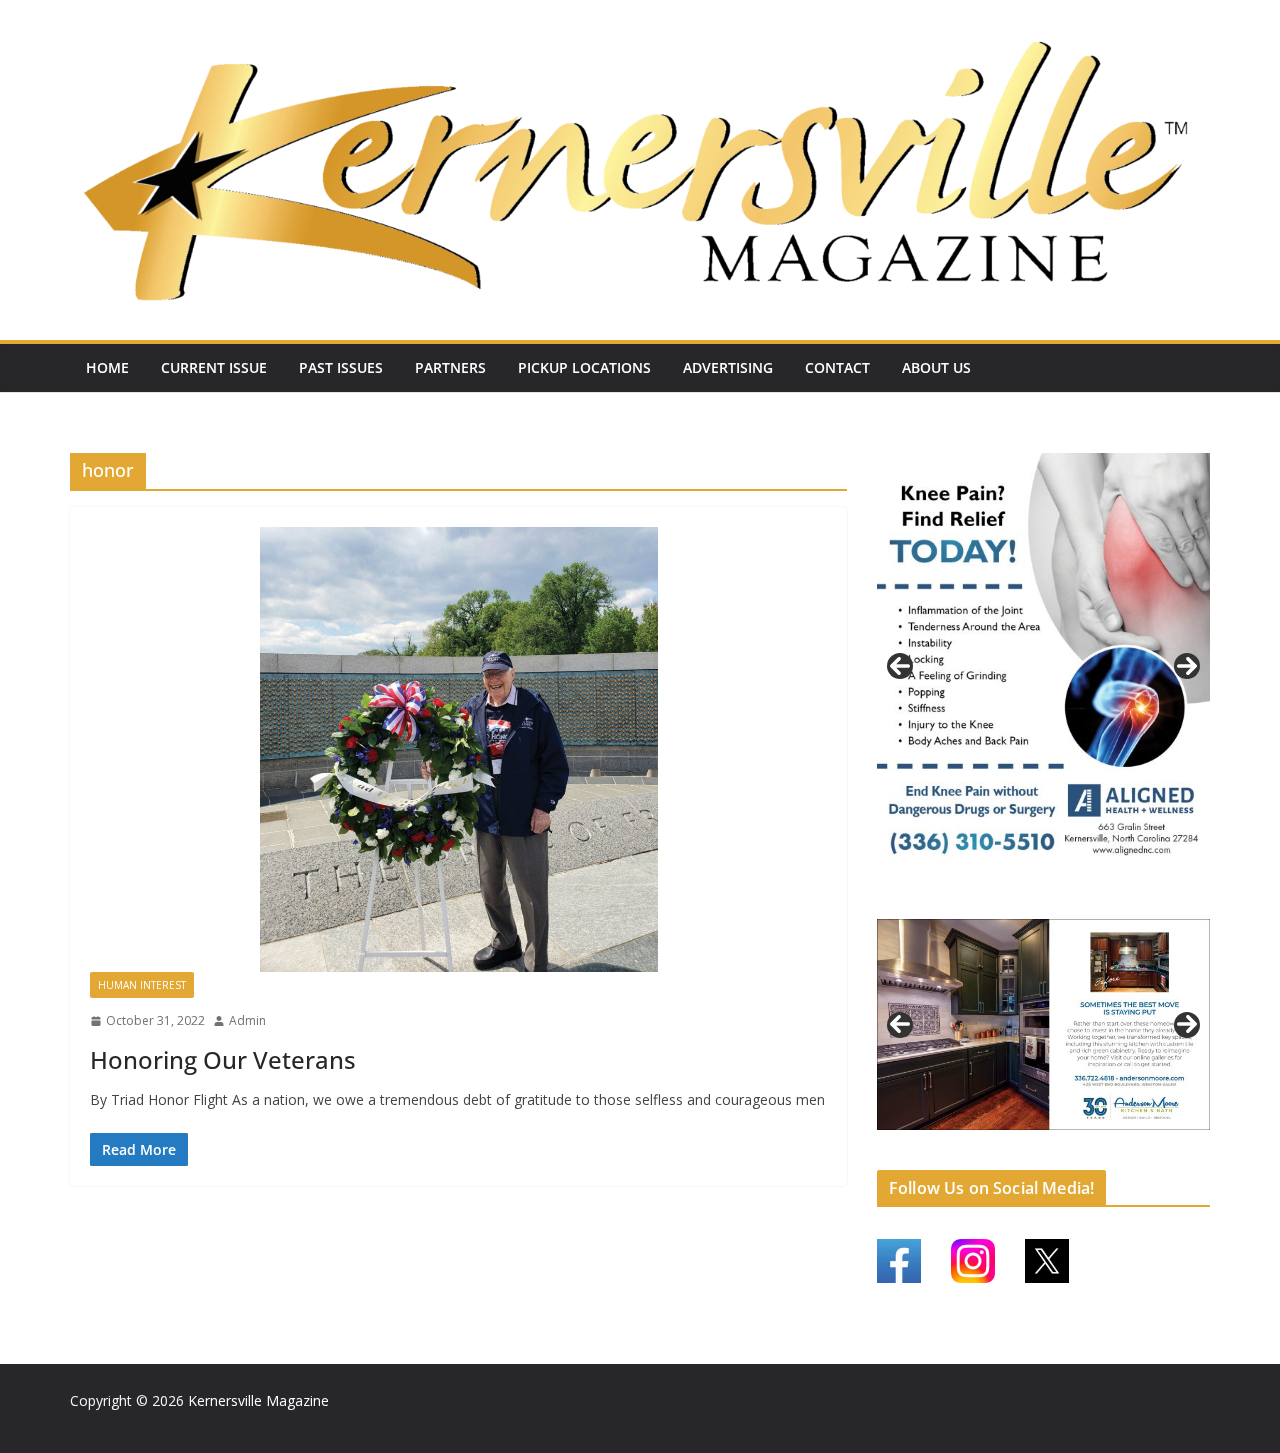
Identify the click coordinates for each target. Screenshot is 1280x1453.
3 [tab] (1055, 900)
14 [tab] (1194, 1142)
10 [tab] (1102, 1142)
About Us (936, 367)
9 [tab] (1078, 1140)
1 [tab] (1009, 900)
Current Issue (214, 367)
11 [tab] (1125, 1142)
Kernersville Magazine (258, 1400)
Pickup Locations (584, 367)
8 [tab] (1055, 1140)
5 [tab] (986, 1140)
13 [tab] (1171, 1142)
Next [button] (1187, 666)
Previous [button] (900, 666)
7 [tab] (1032, 1140)
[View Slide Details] (1043, 666)
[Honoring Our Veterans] (458, 750)
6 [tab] (1009, 1140)
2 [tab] (1032, 900)
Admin (247, 1020)
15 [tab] (1044, 1153)
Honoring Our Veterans (223, 1059)
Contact (837, 367)
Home (107, 367)
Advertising (728, 367)
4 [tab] (1078, 900)
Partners (450, 367)
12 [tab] (1148, 1142)
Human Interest (142, 985)
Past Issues (341, 367)
